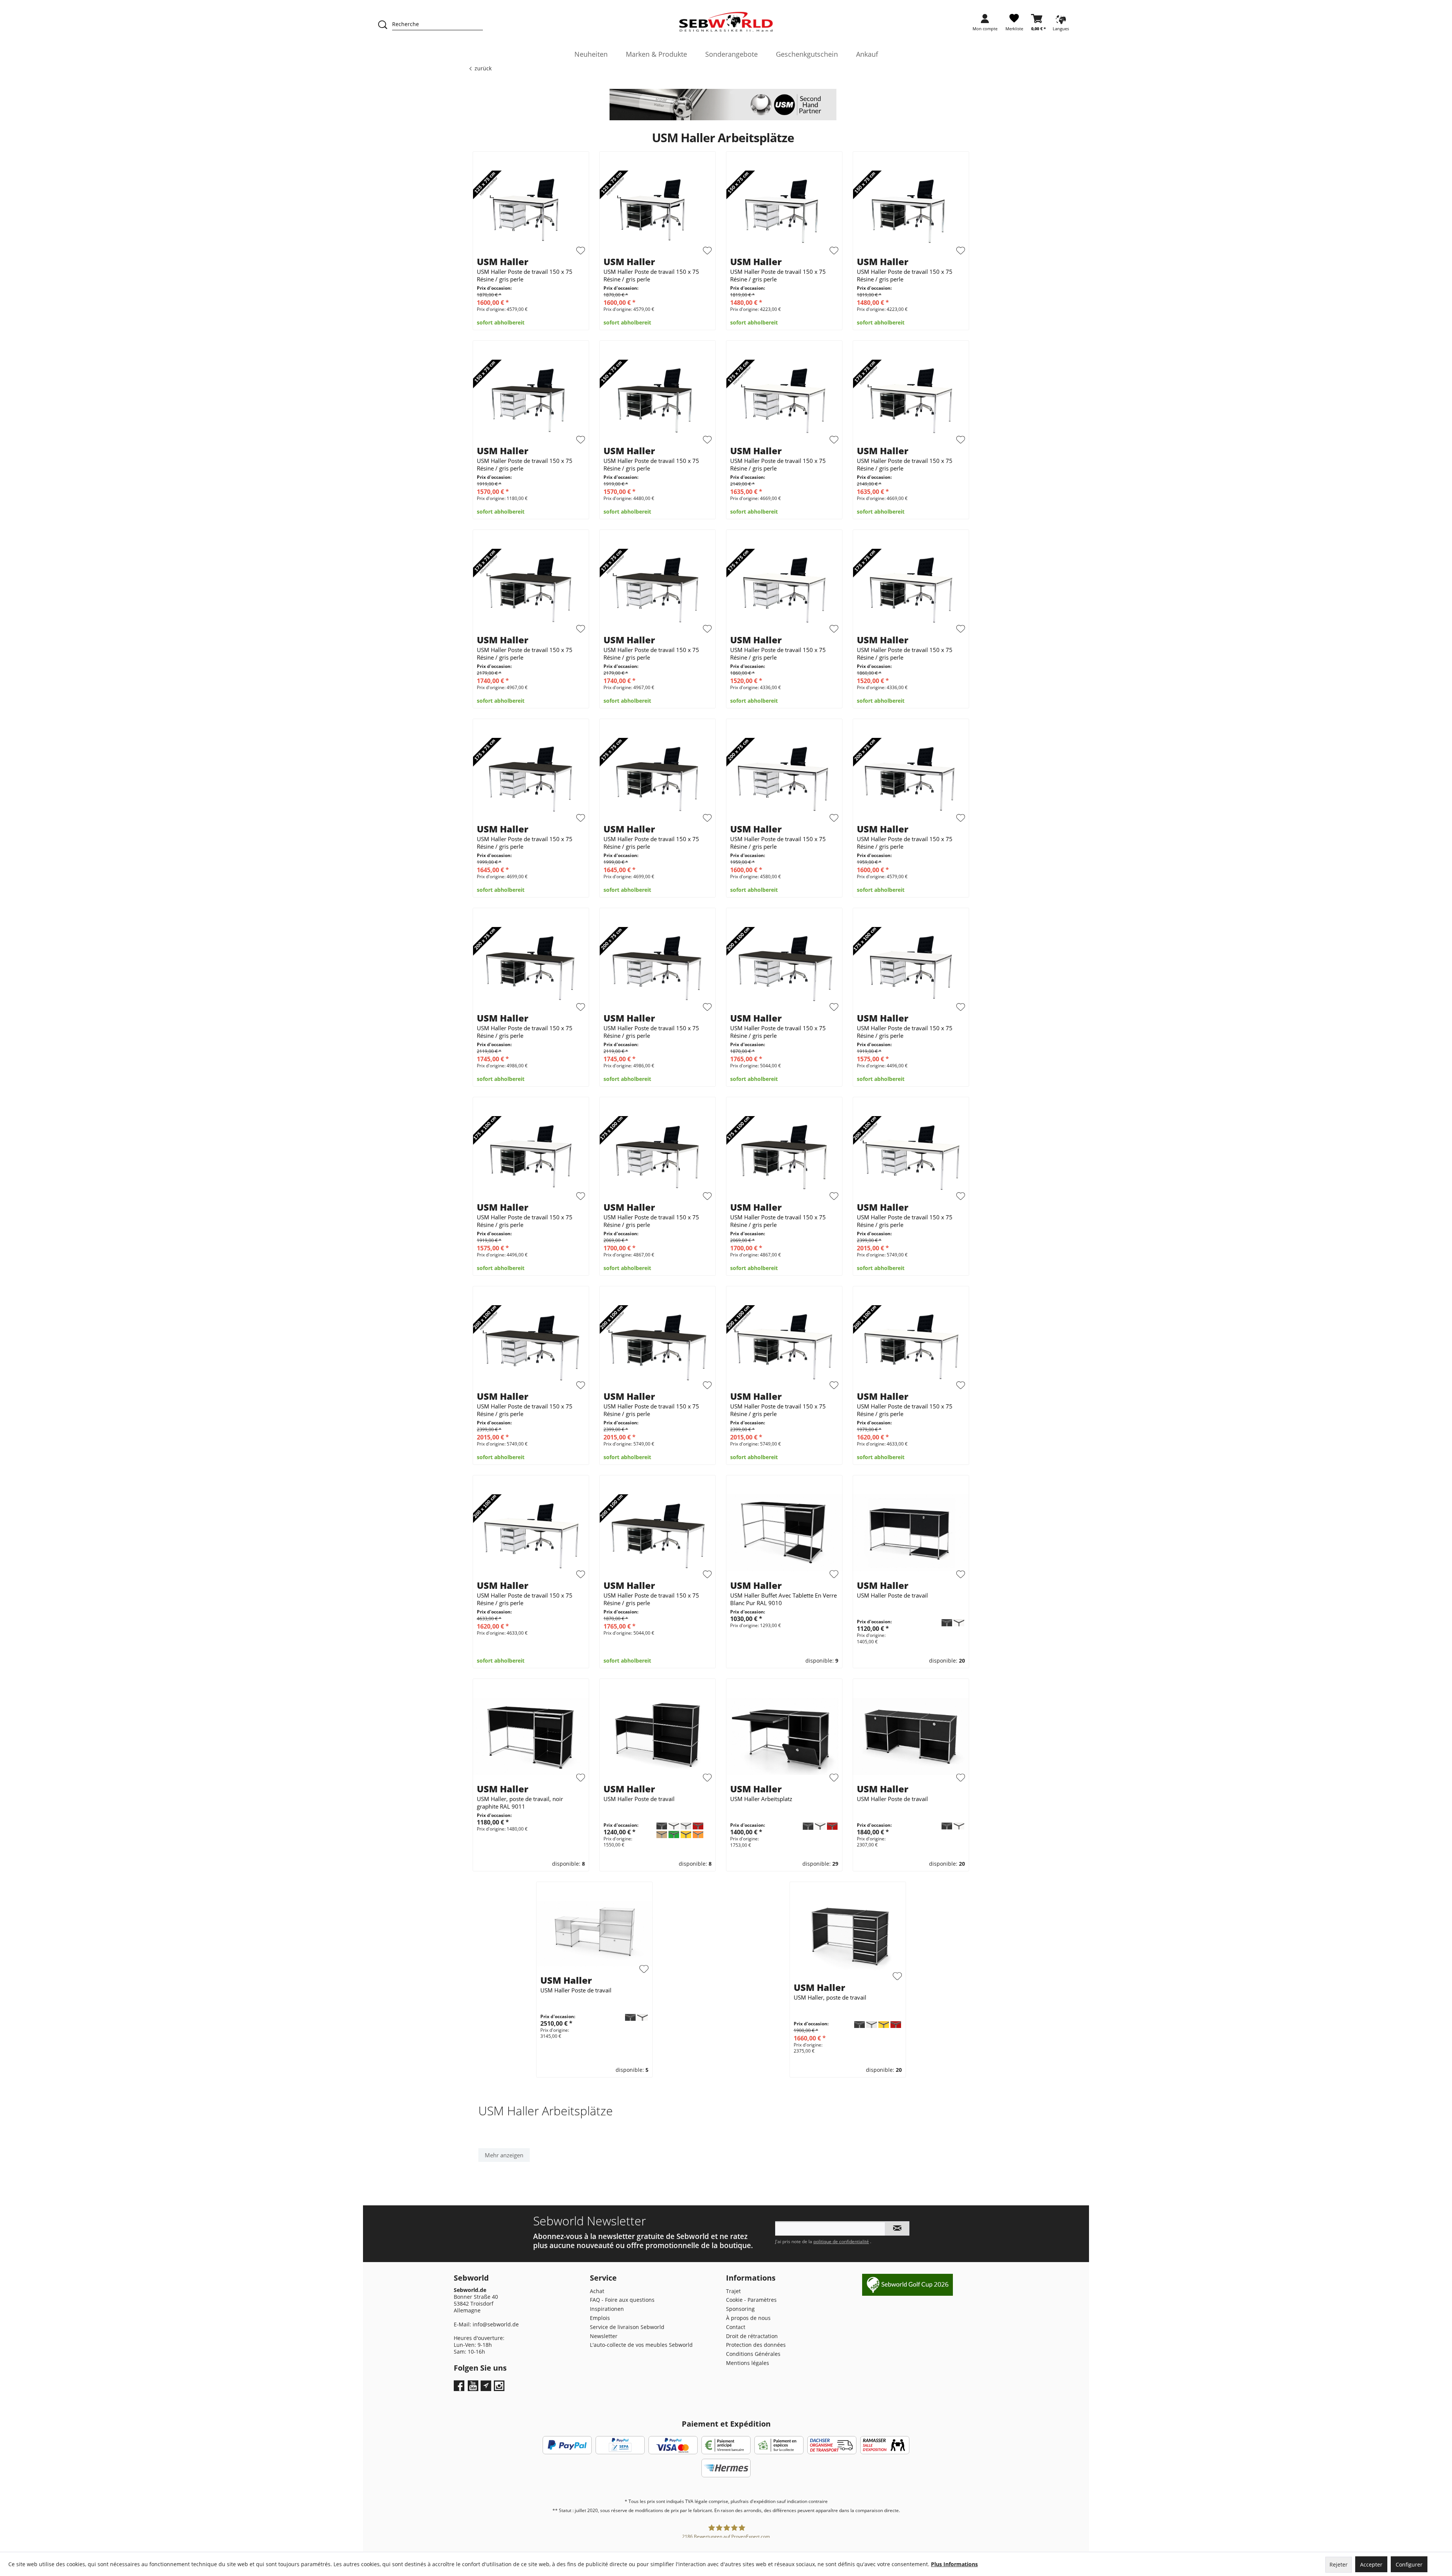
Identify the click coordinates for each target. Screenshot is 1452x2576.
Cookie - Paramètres (751, 2300)
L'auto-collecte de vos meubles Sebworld (641, 2345)
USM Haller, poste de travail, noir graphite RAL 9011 (520, 1803)
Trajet (733, 2291)
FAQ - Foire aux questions (622, 2300)
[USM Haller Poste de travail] (911, 1533)
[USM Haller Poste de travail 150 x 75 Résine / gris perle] (531, 209)
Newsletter (604, 2336)
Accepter (1371, 2564)
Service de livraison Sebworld (627, 2327)
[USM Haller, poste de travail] (848, 1937)
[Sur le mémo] (581, 251)
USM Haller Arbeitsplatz (761, 1799)
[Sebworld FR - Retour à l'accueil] (726, 22)
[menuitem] (985, 25)
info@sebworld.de (496, 2324)
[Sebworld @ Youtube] (474, 2388)
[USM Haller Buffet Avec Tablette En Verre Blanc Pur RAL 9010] (784, 1533)
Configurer (1409, 2564)
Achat (597, 2291)
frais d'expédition (757, 2501)
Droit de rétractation (752, 2336)
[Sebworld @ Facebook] (460, 2388)
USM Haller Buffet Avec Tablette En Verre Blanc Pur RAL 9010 (783, 1599)
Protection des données (756, 2345)
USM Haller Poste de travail (892, 1595)
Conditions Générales (753, 2354)
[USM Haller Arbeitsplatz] (784, 1736)
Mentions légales (748, 2363)
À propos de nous (748, 2318)
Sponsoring (740, 2309)
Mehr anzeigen (504, 2155)
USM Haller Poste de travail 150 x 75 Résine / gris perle (525, 275)
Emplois (600, 2318)
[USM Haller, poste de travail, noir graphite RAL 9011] (531, 1736)
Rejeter (1339, 2564)
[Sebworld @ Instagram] (500, 2388)
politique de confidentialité (841, 2241)
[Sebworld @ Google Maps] (486, 2386)
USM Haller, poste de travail (830, 1997)
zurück (483, 68)
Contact (736, 2327)
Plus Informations (954, 2564)
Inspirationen (607, 2309)
